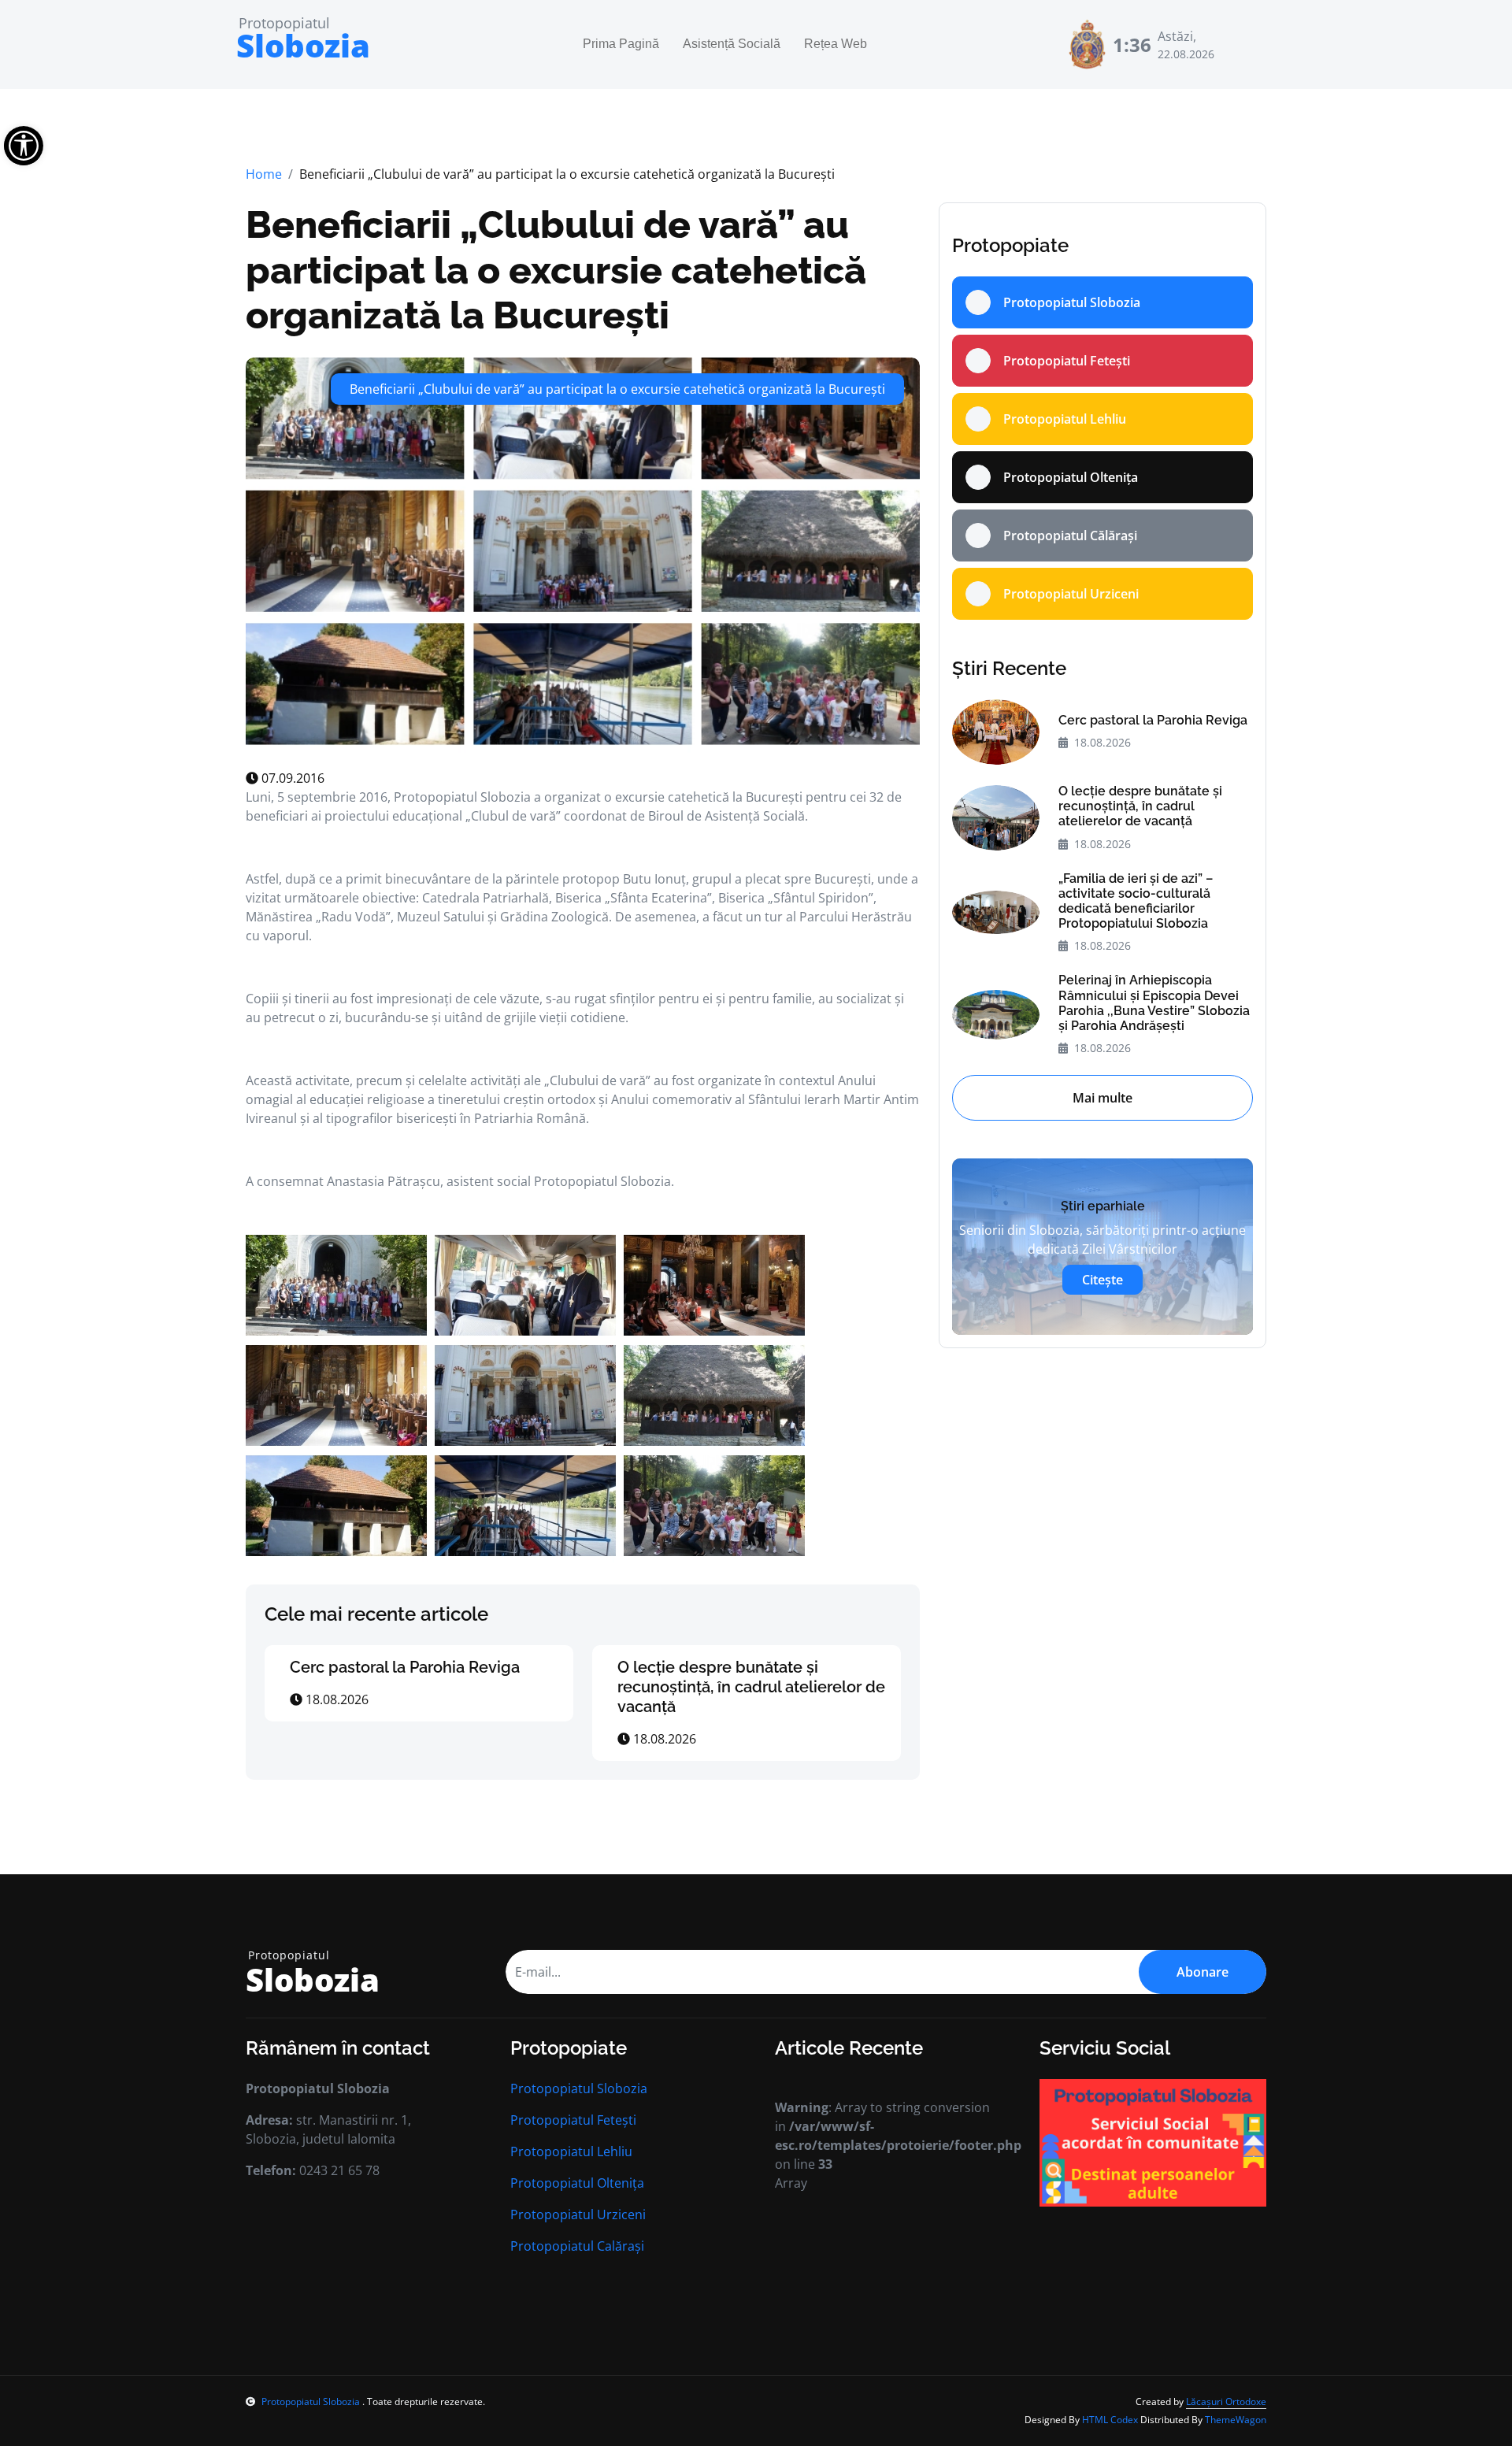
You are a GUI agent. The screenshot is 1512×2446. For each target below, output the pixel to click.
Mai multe (1102, 1098)
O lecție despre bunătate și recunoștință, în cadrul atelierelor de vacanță (751, 1687)
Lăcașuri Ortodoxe (1226, 2402)
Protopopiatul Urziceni (578, 2214)
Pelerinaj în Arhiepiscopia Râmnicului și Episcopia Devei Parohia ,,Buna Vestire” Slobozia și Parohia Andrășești (1154, 1003)
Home (264, 174)
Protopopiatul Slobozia (579, 2088)
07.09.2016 (291, 778)
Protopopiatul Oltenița (577, 2183)
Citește (1102, 1280)
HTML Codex (1110, 2420)
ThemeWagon (1236, 2420)
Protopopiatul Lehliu (571, 2151)
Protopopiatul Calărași (577, 2246)
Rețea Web (836, 44)
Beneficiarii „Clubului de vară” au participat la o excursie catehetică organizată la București (556, 270)
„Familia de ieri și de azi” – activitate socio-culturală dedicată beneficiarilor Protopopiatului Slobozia (1136, 901)
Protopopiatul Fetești (573, 2120)
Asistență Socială (732, 44)
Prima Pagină (621, 44)
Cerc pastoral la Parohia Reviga (405, 1667)
